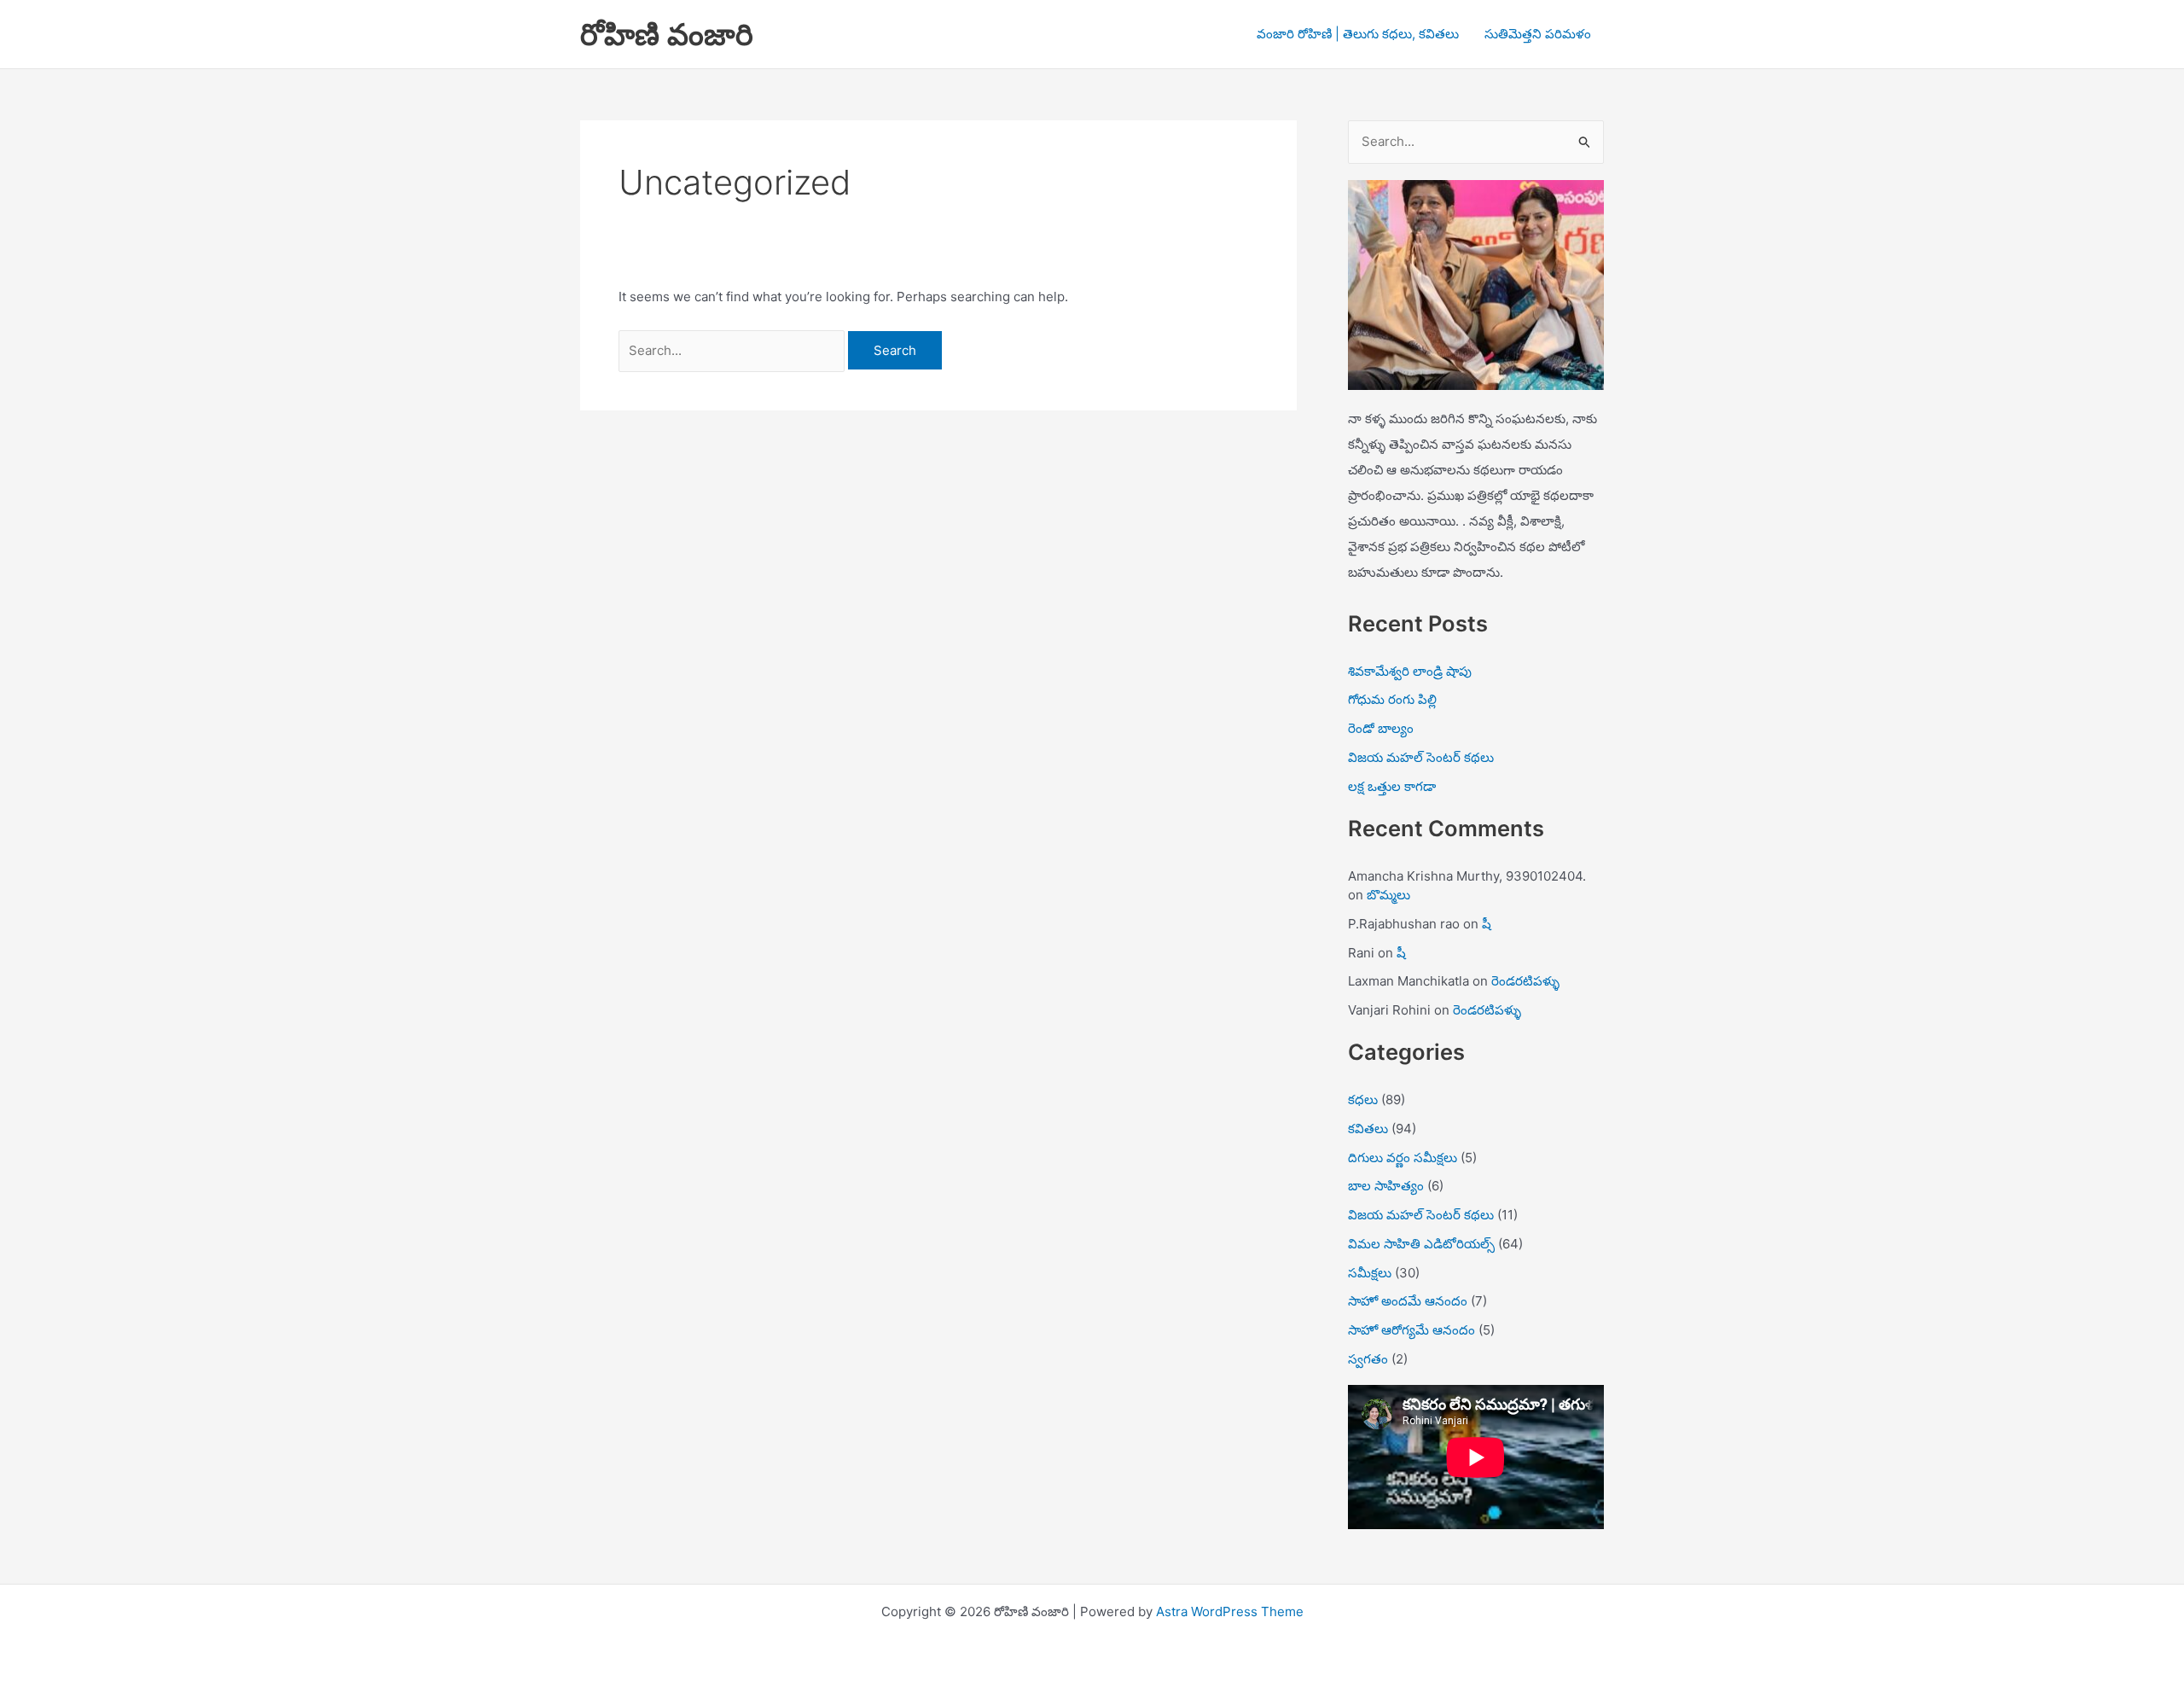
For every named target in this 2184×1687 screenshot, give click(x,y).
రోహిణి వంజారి (667, 34)
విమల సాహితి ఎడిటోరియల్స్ (1421, 1244)
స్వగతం (1368, 1359)
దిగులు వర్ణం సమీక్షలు (1403, 1158)
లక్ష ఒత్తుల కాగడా (1392, 786)
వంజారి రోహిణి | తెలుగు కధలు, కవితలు (1358, 34)
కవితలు (1368, 1129)
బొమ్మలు (1388, 895)
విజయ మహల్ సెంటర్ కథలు (1421, 757)
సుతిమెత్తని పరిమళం (1538, 34)
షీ (1487, 924)
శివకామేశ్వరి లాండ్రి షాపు (1410, 671)
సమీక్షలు (1370, 1273)
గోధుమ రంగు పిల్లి (1392, 699)
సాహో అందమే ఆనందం (1408, 1301)
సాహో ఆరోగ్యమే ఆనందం (1411, 1330)
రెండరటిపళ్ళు (1525, 981)
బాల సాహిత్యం (1386, 1186)
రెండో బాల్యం (1381, 728)
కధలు (1363, 1099)
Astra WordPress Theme (1230, 1611)
